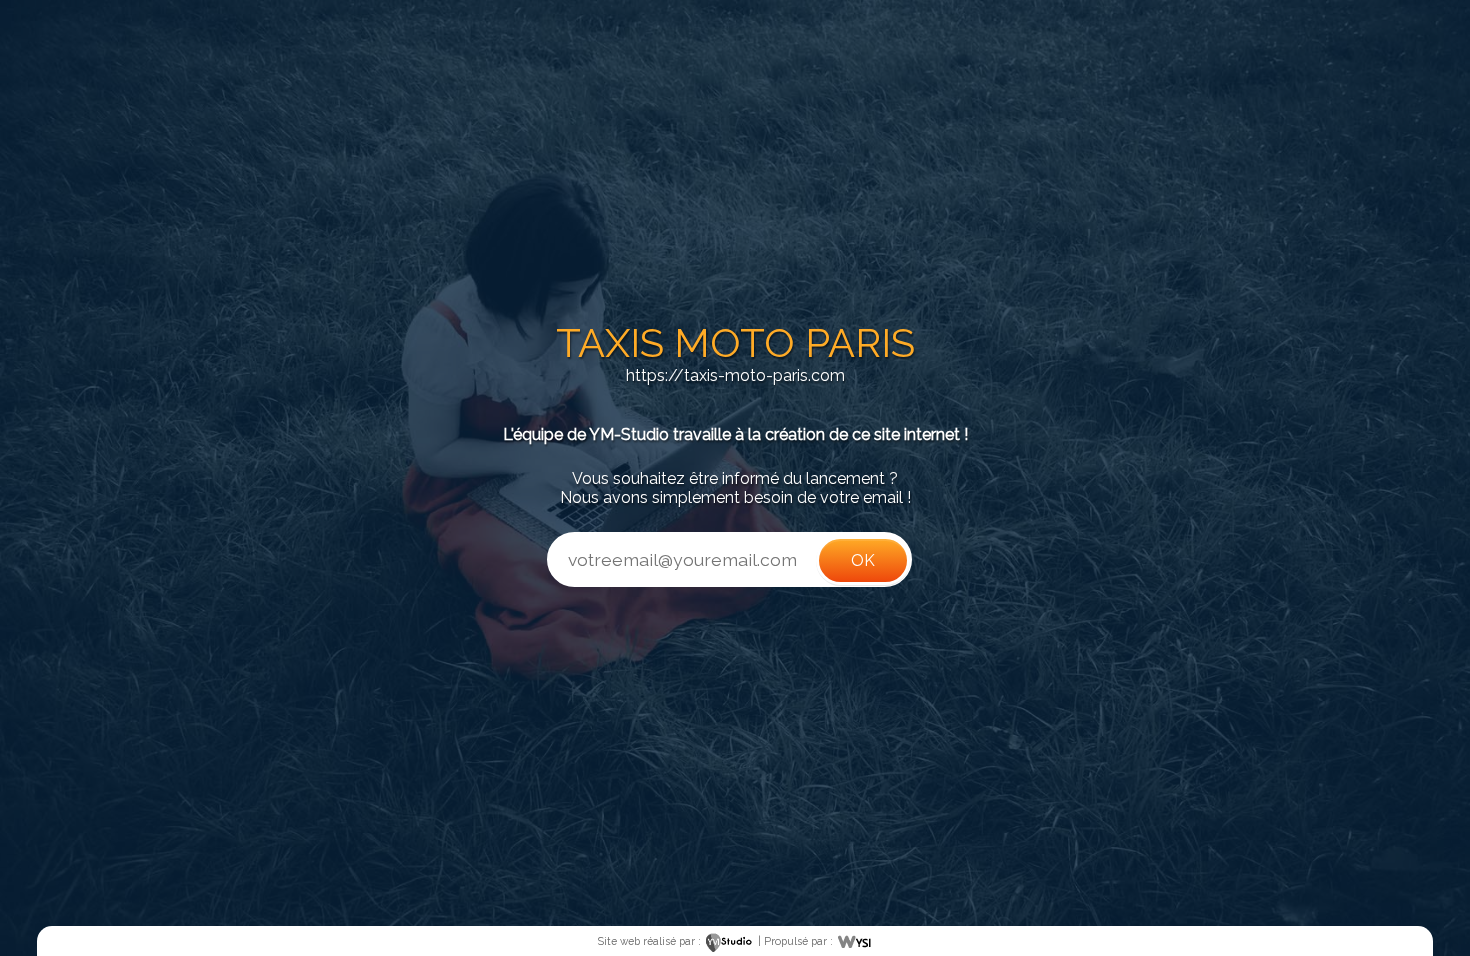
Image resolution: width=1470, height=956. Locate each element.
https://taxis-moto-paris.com (735, 375)
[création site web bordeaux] (729, 941)
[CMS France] (854, 941)
